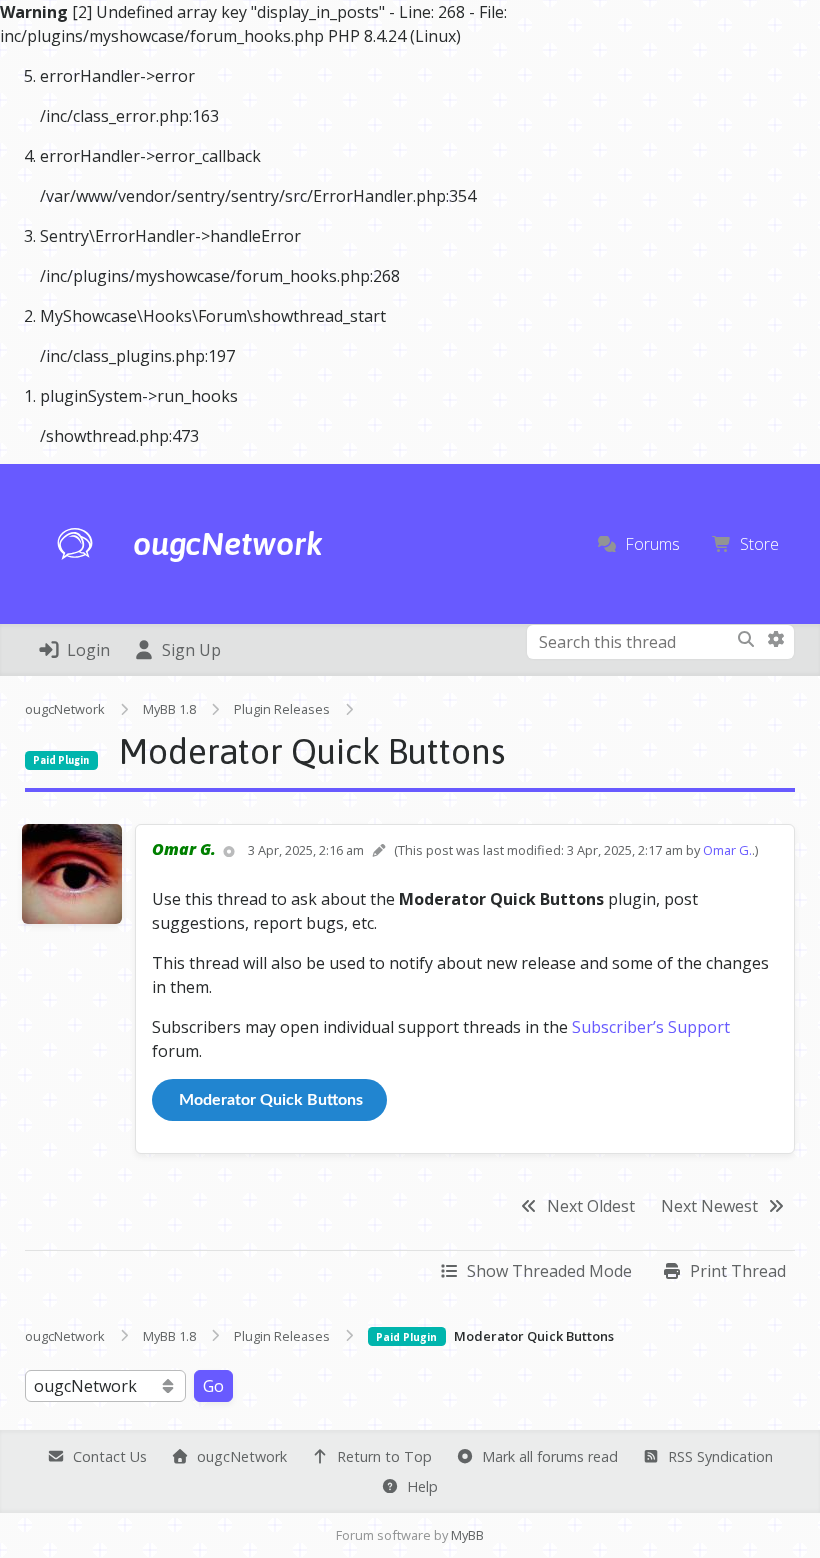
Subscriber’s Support (651, 1027)
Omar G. (727, 850)
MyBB (467, 1535)
